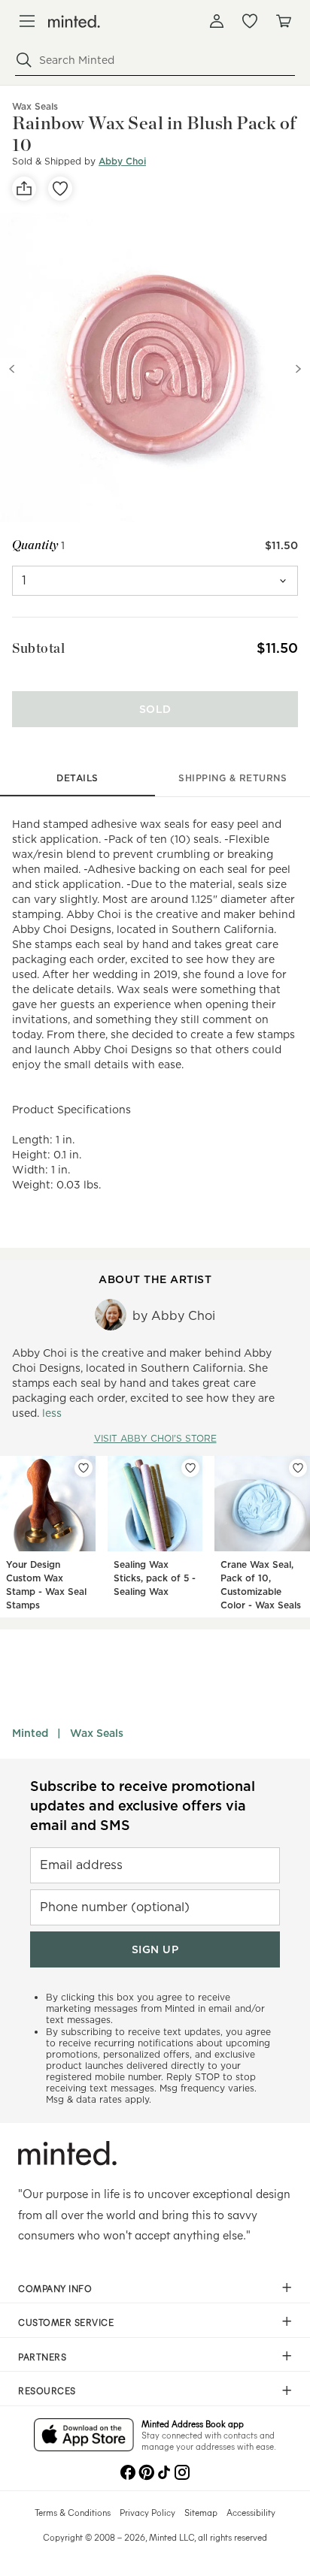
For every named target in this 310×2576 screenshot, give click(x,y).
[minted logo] (74, 21)
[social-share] (24, 189)
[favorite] (60, 189)
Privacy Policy (147, 2512)
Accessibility (251, 2512)
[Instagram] (182, 2471)
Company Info (55, 2288)
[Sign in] (217, 21)
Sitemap (201, 2512)
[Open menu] (27, 21)
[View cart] (283, 21)
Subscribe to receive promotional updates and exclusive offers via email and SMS (143, 1806)
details (77, 778)
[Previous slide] (12, 369)
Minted (30, 1733)
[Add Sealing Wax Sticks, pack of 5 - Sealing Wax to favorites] (190, 1468)
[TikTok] (164, 2471)
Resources (47, 2390)
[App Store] (84, 2436)
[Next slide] (298, 369)
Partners (42, 2357)
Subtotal (38, 648)
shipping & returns (232, 778)
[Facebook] (128, 2471)
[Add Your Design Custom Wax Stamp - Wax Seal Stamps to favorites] (84, 1468)
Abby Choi (122, 161)
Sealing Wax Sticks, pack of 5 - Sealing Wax (155, 1578)
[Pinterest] (146, 2471)
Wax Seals (97, 1733)
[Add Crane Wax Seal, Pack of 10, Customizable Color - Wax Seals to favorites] (298, 1468)
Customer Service (66, 2322)
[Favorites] (250, 21)
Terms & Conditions (73, 2512)
